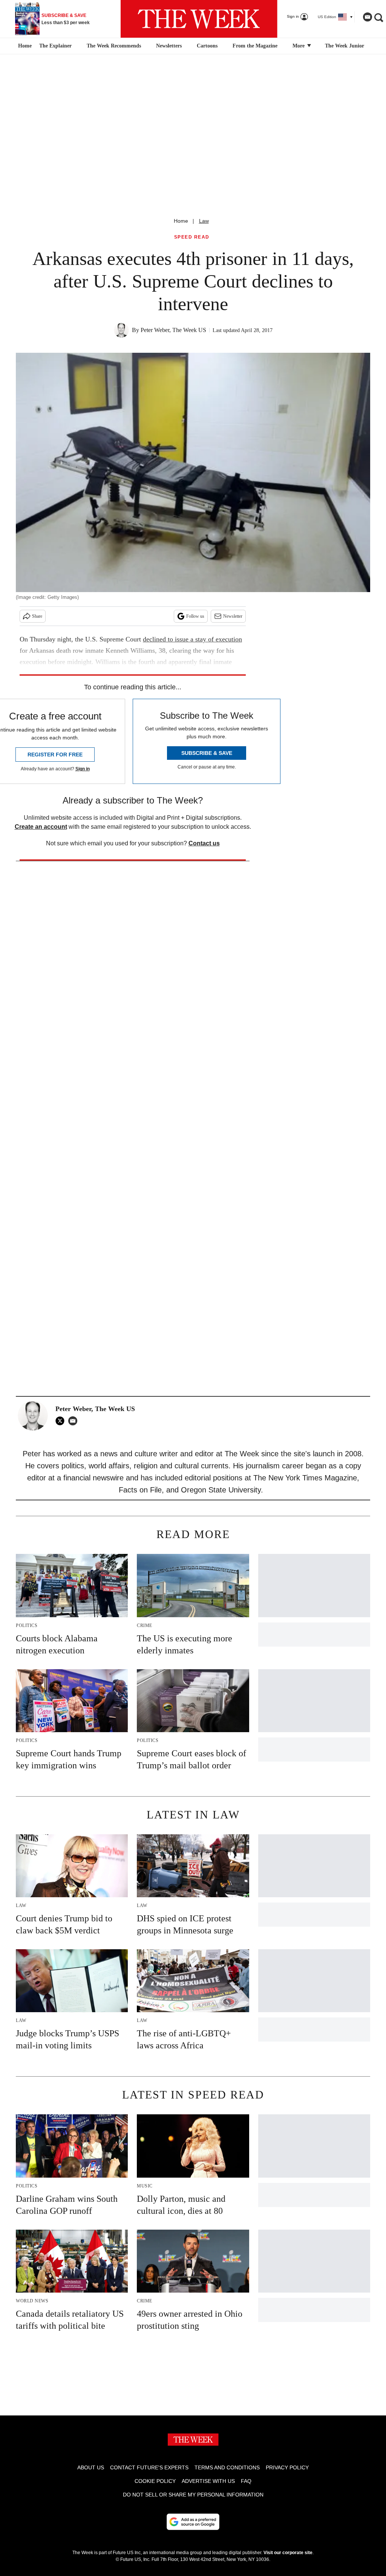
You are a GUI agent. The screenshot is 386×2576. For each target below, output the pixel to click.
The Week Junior (345, 46)
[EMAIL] (75, 1421)
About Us (91, 2467)
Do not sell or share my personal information (193, 2495)
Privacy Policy (287, 2467)
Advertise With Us (208, 2481)
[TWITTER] (62, 1421)
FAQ (246, 2481)
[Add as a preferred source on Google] (193, 2522)
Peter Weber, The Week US (173, 330)
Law (204, 221)
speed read (192, 237)
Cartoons (207, 46)
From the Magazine (255, 46)
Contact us (204, 843)
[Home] (24, 46)
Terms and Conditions (227, 2467)
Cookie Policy (155, 2481)
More (299, 46)
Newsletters (169, 46)
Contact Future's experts (149, 2467)
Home (181, 221)
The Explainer (55, 46)
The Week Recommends (114, 46)
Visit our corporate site (288, 2553)
